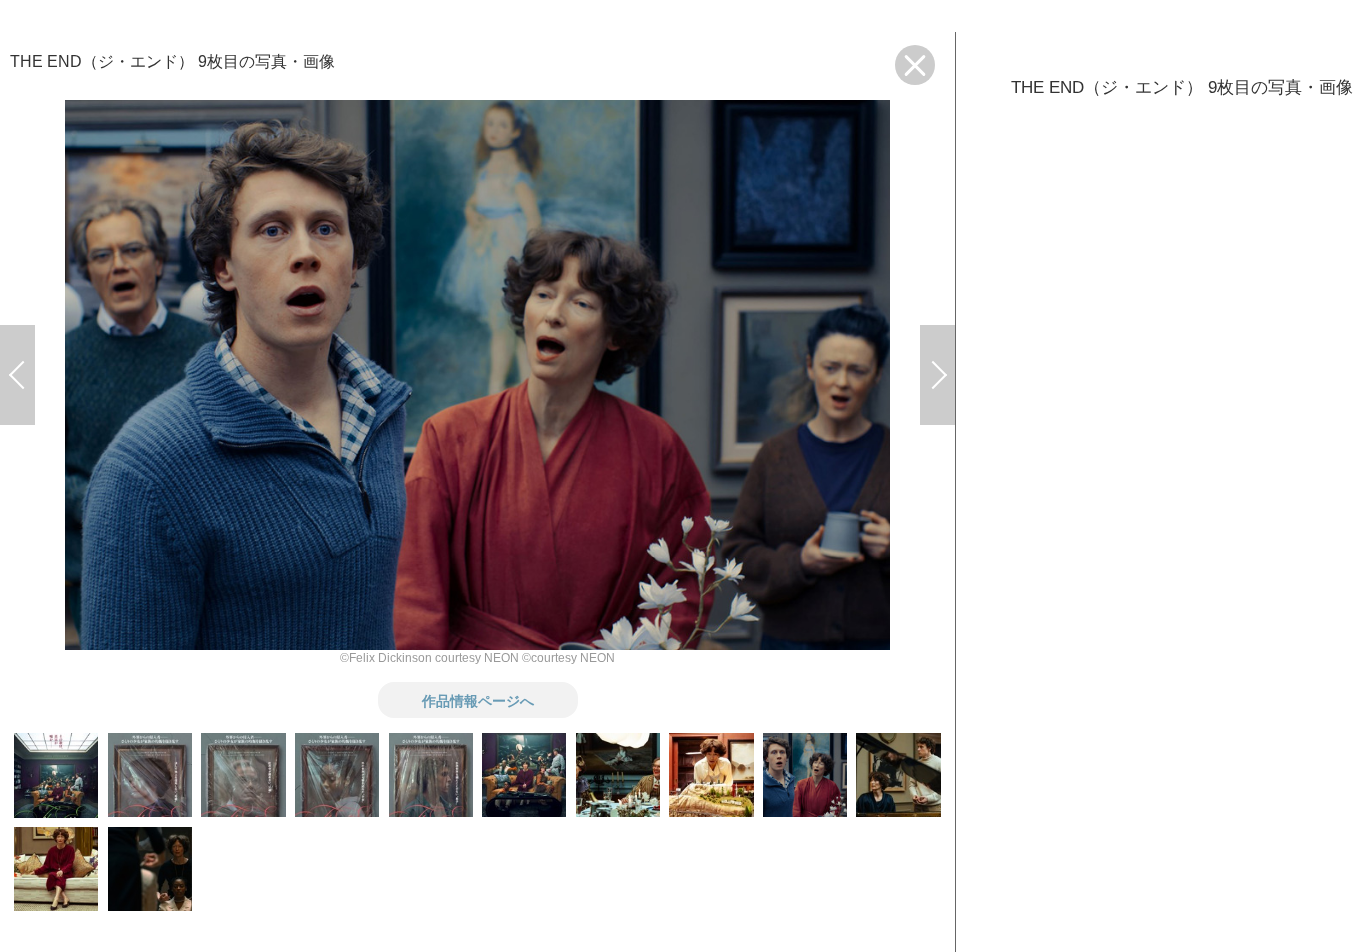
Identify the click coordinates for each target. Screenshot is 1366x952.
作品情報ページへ (478, 700)
